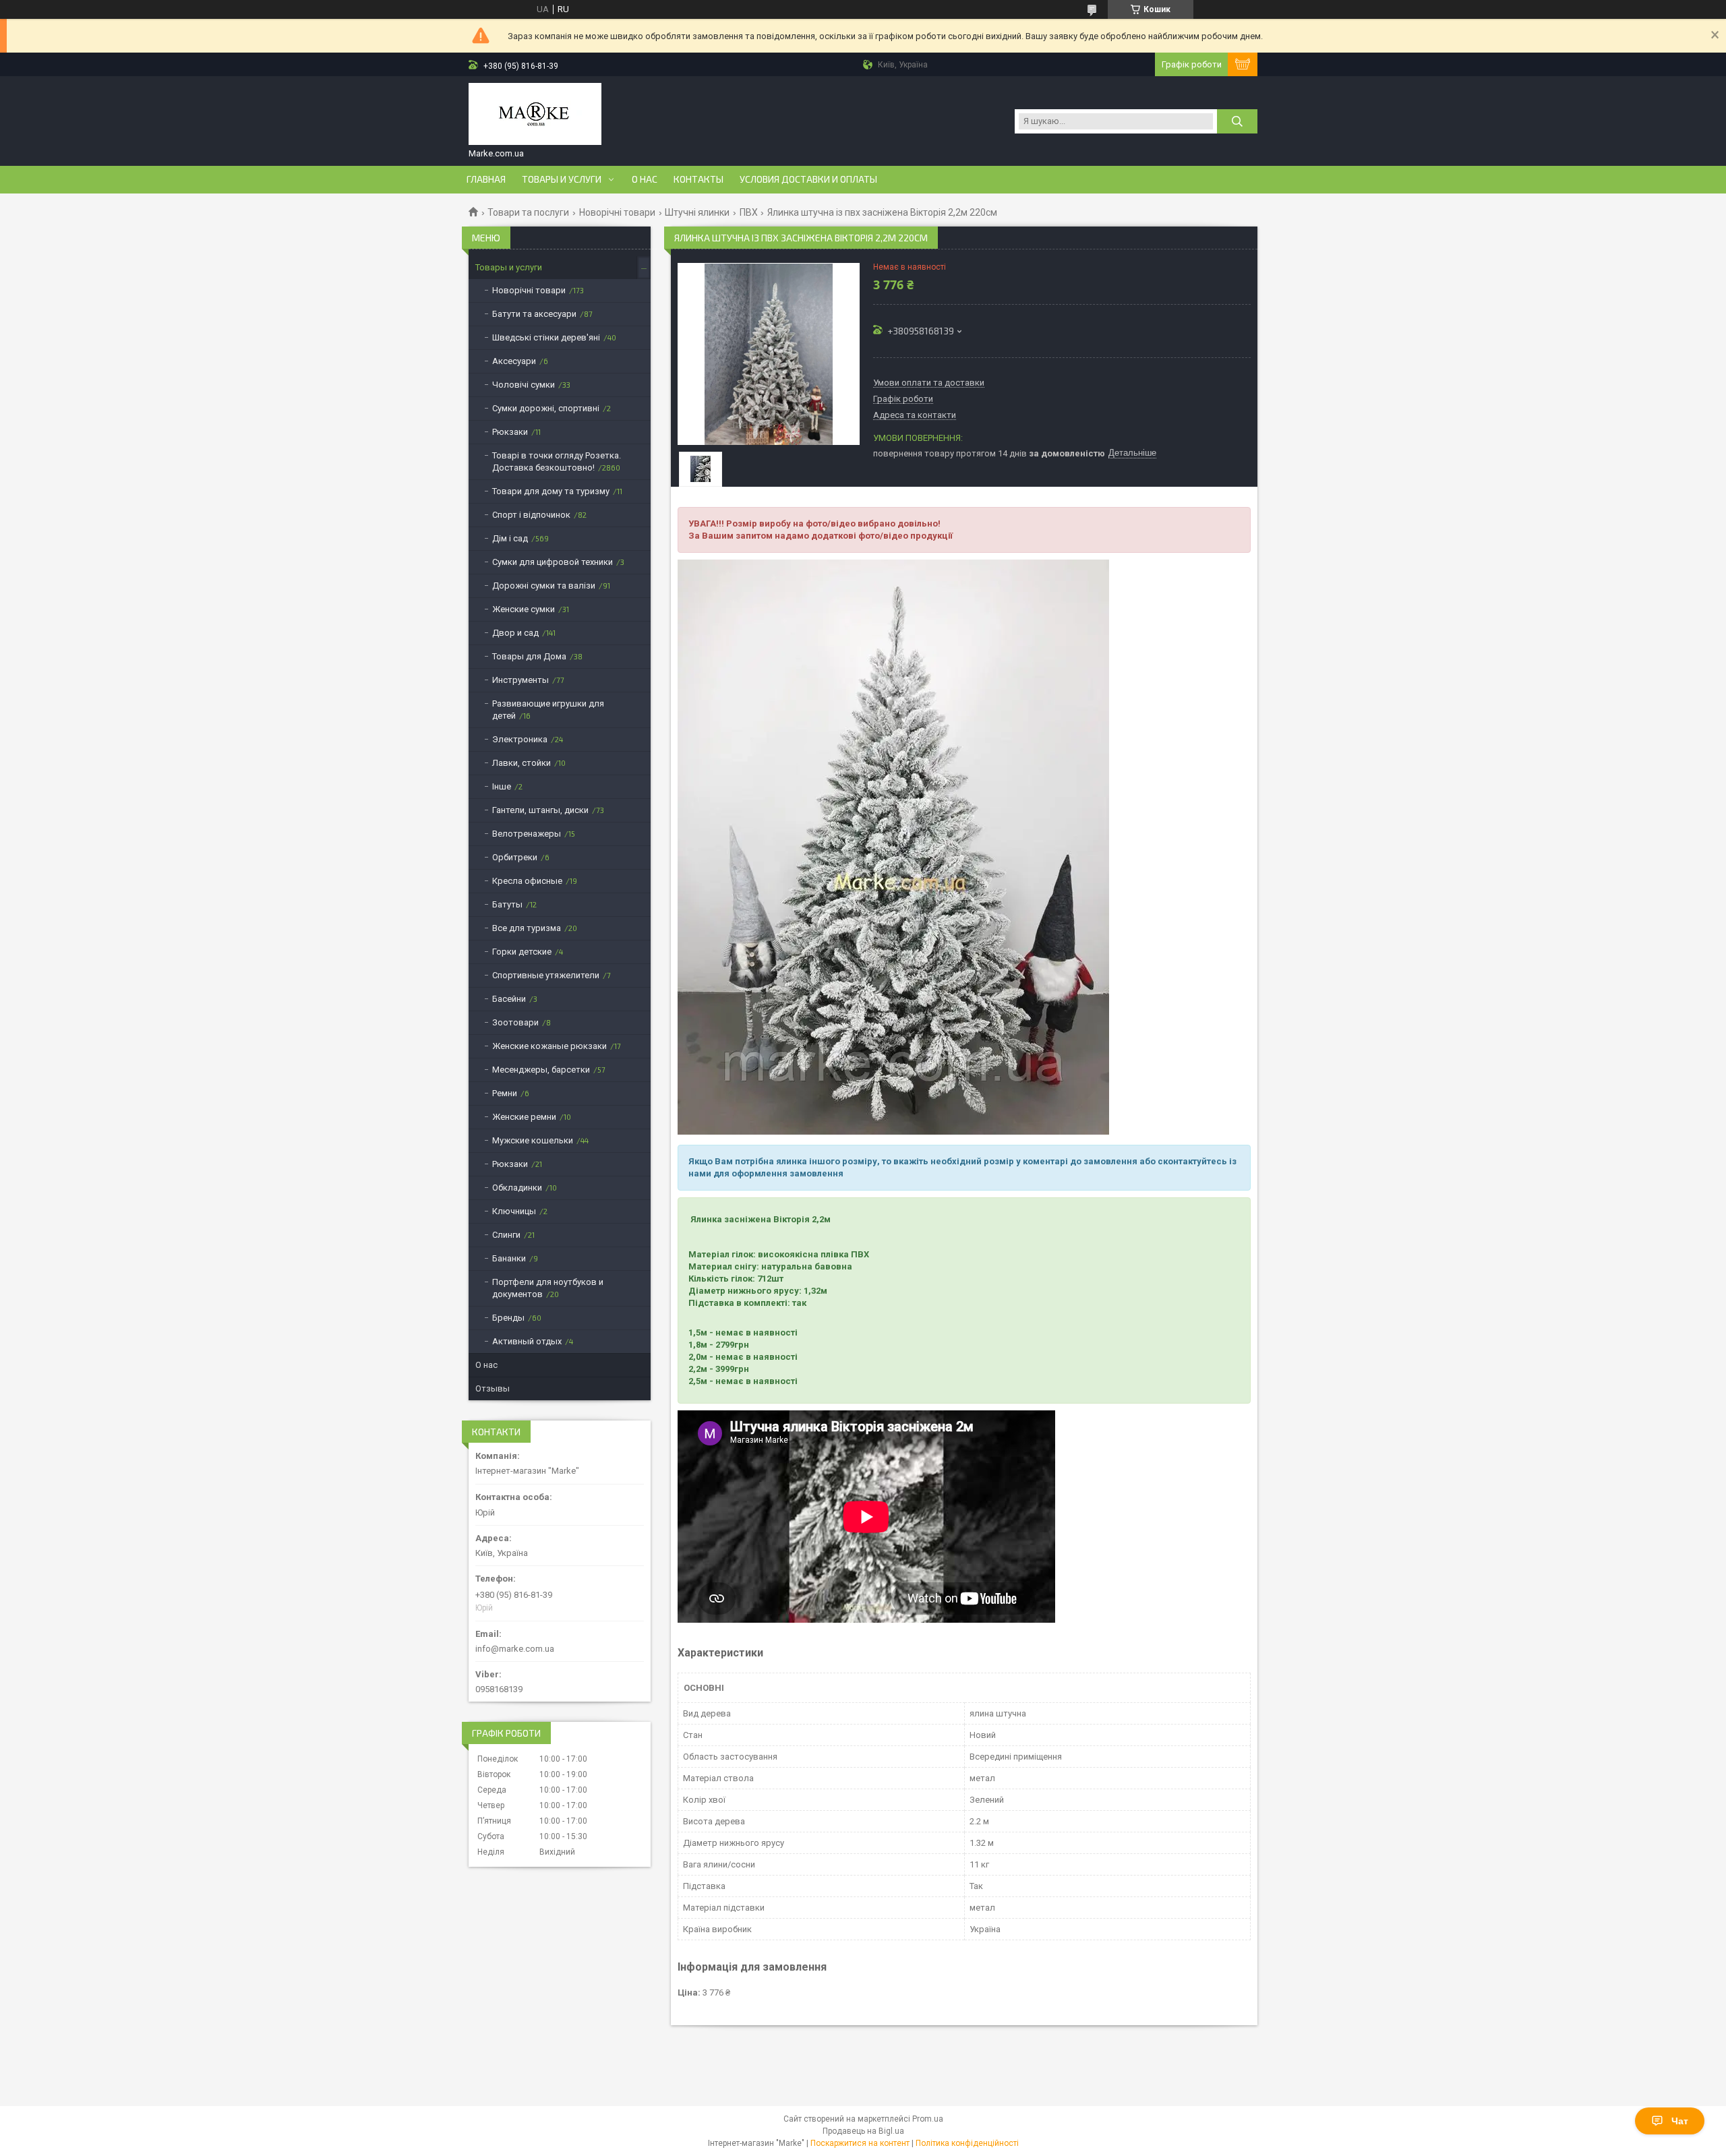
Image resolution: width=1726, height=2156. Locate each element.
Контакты (698, 179)
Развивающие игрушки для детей (548, 710)
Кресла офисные (527, 881)
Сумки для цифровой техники (553, 562)
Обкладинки (517, 1188)
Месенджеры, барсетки (541, 1070)
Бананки (509, 1258)
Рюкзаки (510, 432)
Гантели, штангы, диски (540, 810)
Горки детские (522, 952)
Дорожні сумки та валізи (544, 586)
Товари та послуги (528, 212)
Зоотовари (515, 1022)
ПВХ (749, 212)
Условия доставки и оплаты (808, 179)
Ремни (505, 1093)
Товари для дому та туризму (551, 491)
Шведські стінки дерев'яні (546, 337)
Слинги (506, 1235)
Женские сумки (524, 609)
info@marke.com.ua (515, 1649)
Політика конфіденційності (967, 2143)
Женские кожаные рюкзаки (549, 1046)
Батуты (507, 904)
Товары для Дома (529, 656)
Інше (502, 786)
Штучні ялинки (697, 212)
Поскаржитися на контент (860, 2143)
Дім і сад (510, 538)
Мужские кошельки (533, 1140)
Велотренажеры (527, 834)
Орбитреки (515, 857)
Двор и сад (515, 633)
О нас (645, 179)
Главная (486, 179)
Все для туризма (527, 928)
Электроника (520, 739)
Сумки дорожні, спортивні (546, 408)
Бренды (508, 1318)
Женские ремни (524, 1117)
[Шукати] (1237, 121)
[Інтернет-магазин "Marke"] (535, 115)
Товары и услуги (562, 179)
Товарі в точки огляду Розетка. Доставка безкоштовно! (557, 461)
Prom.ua (928, 2119)
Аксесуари (514, 361)
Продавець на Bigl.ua (863, 2131)
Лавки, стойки (522, 763)
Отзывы (493, 1388)
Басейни (509, 999)
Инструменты (520, 680)
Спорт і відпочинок (531, 515)
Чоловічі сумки (524, 385)
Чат (1680, 2121)
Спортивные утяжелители (546, 975)
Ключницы (514, 1211)
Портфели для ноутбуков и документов (548, 1288)
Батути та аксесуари (534, 314)
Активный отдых (527, 1341)
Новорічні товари (617, 212)
